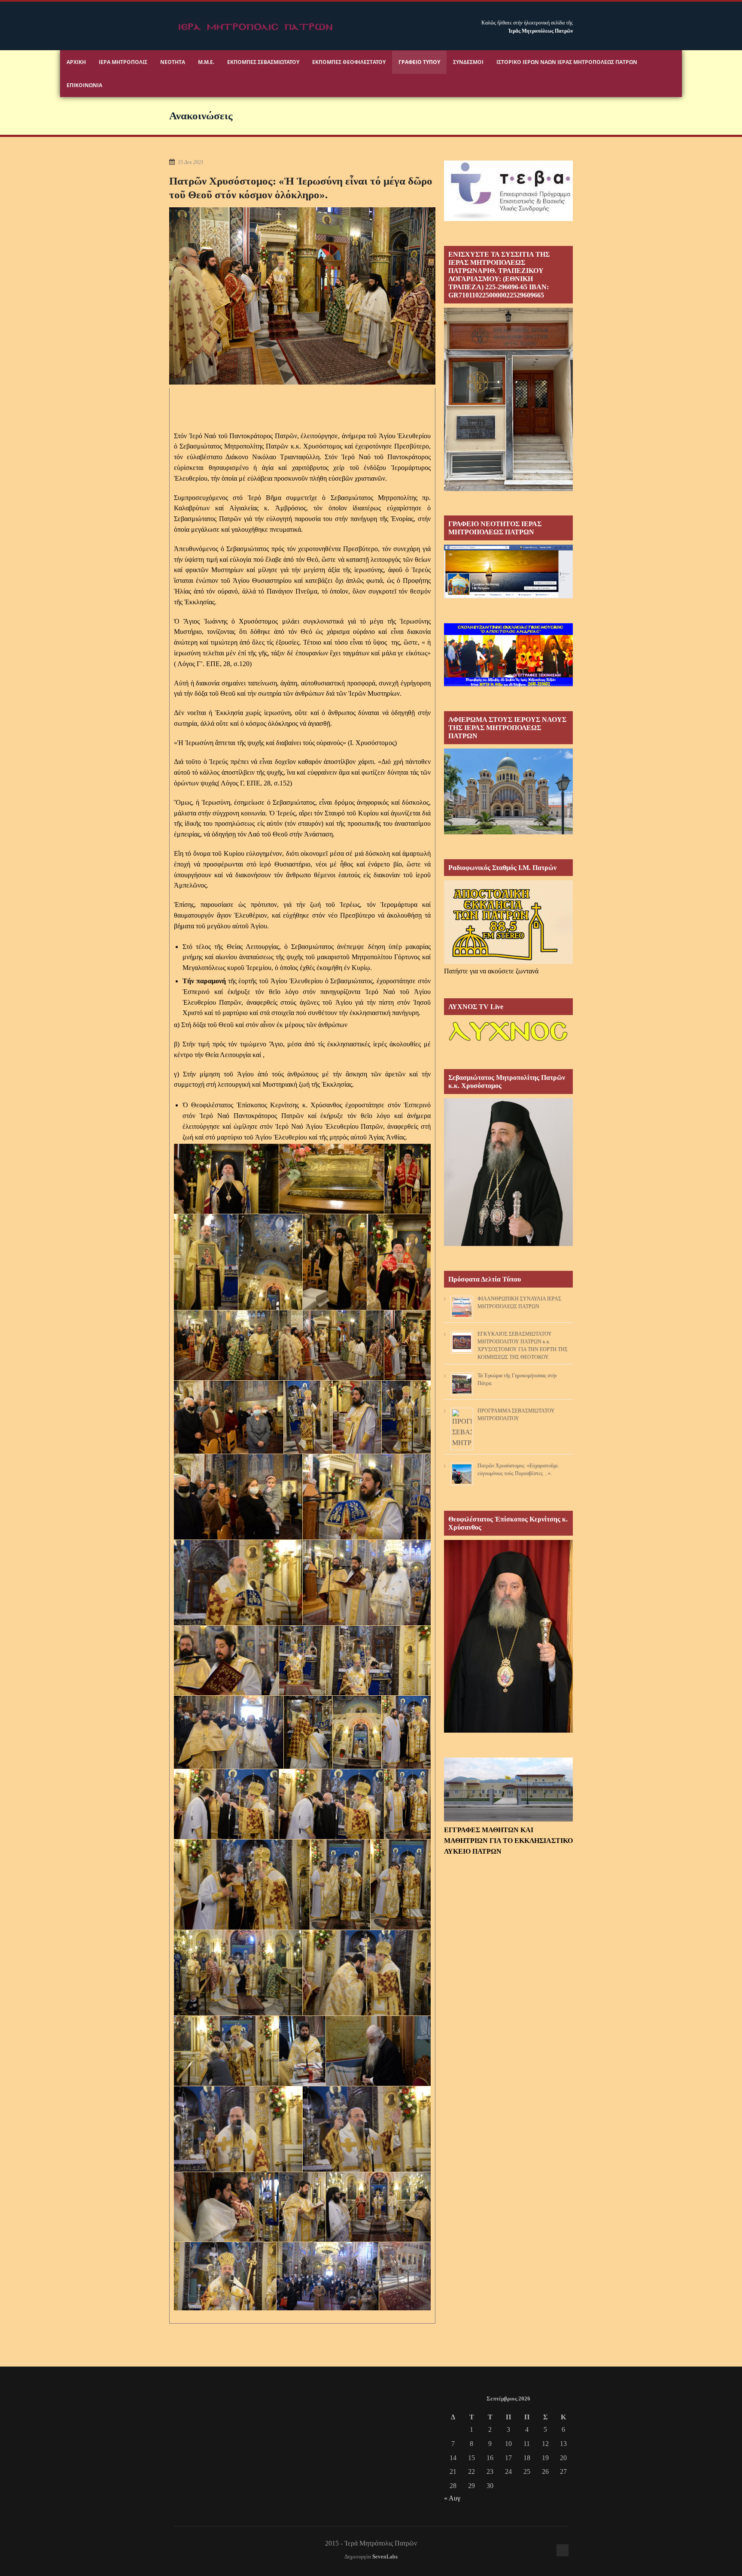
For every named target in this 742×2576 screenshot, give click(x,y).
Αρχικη (76, 62)
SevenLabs (385, 2557)
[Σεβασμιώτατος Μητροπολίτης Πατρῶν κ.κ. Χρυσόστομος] (508, 1244)
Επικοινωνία (84, 85)
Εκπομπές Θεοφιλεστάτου (349, 62)
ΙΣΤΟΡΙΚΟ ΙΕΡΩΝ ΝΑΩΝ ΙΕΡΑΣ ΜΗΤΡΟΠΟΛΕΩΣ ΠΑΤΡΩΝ (567, 62)
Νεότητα (173, 62)
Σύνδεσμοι (468, 62)
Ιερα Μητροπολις (123, 62)
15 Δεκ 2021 (191, 162)
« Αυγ (452, 2498)
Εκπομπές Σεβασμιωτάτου (263, 62)
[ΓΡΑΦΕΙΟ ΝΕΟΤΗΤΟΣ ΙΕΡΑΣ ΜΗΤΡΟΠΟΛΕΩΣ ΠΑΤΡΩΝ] (508, 596)
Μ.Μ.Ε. (206, 62)
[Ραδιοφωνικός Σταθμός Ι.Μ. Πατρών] (508, 922)
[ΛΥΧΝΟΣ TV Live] (508, 1042)
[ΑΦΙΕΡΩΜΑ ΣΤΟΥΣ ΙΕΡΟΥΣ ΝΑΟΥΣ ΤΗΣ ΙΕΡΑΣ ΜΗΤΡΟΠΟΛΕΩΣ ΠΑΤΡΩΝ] (508, 832)
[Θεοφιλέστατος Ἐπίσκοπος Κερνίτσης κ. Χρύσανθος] (508, 1730)
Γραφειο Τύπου (419, 62)
